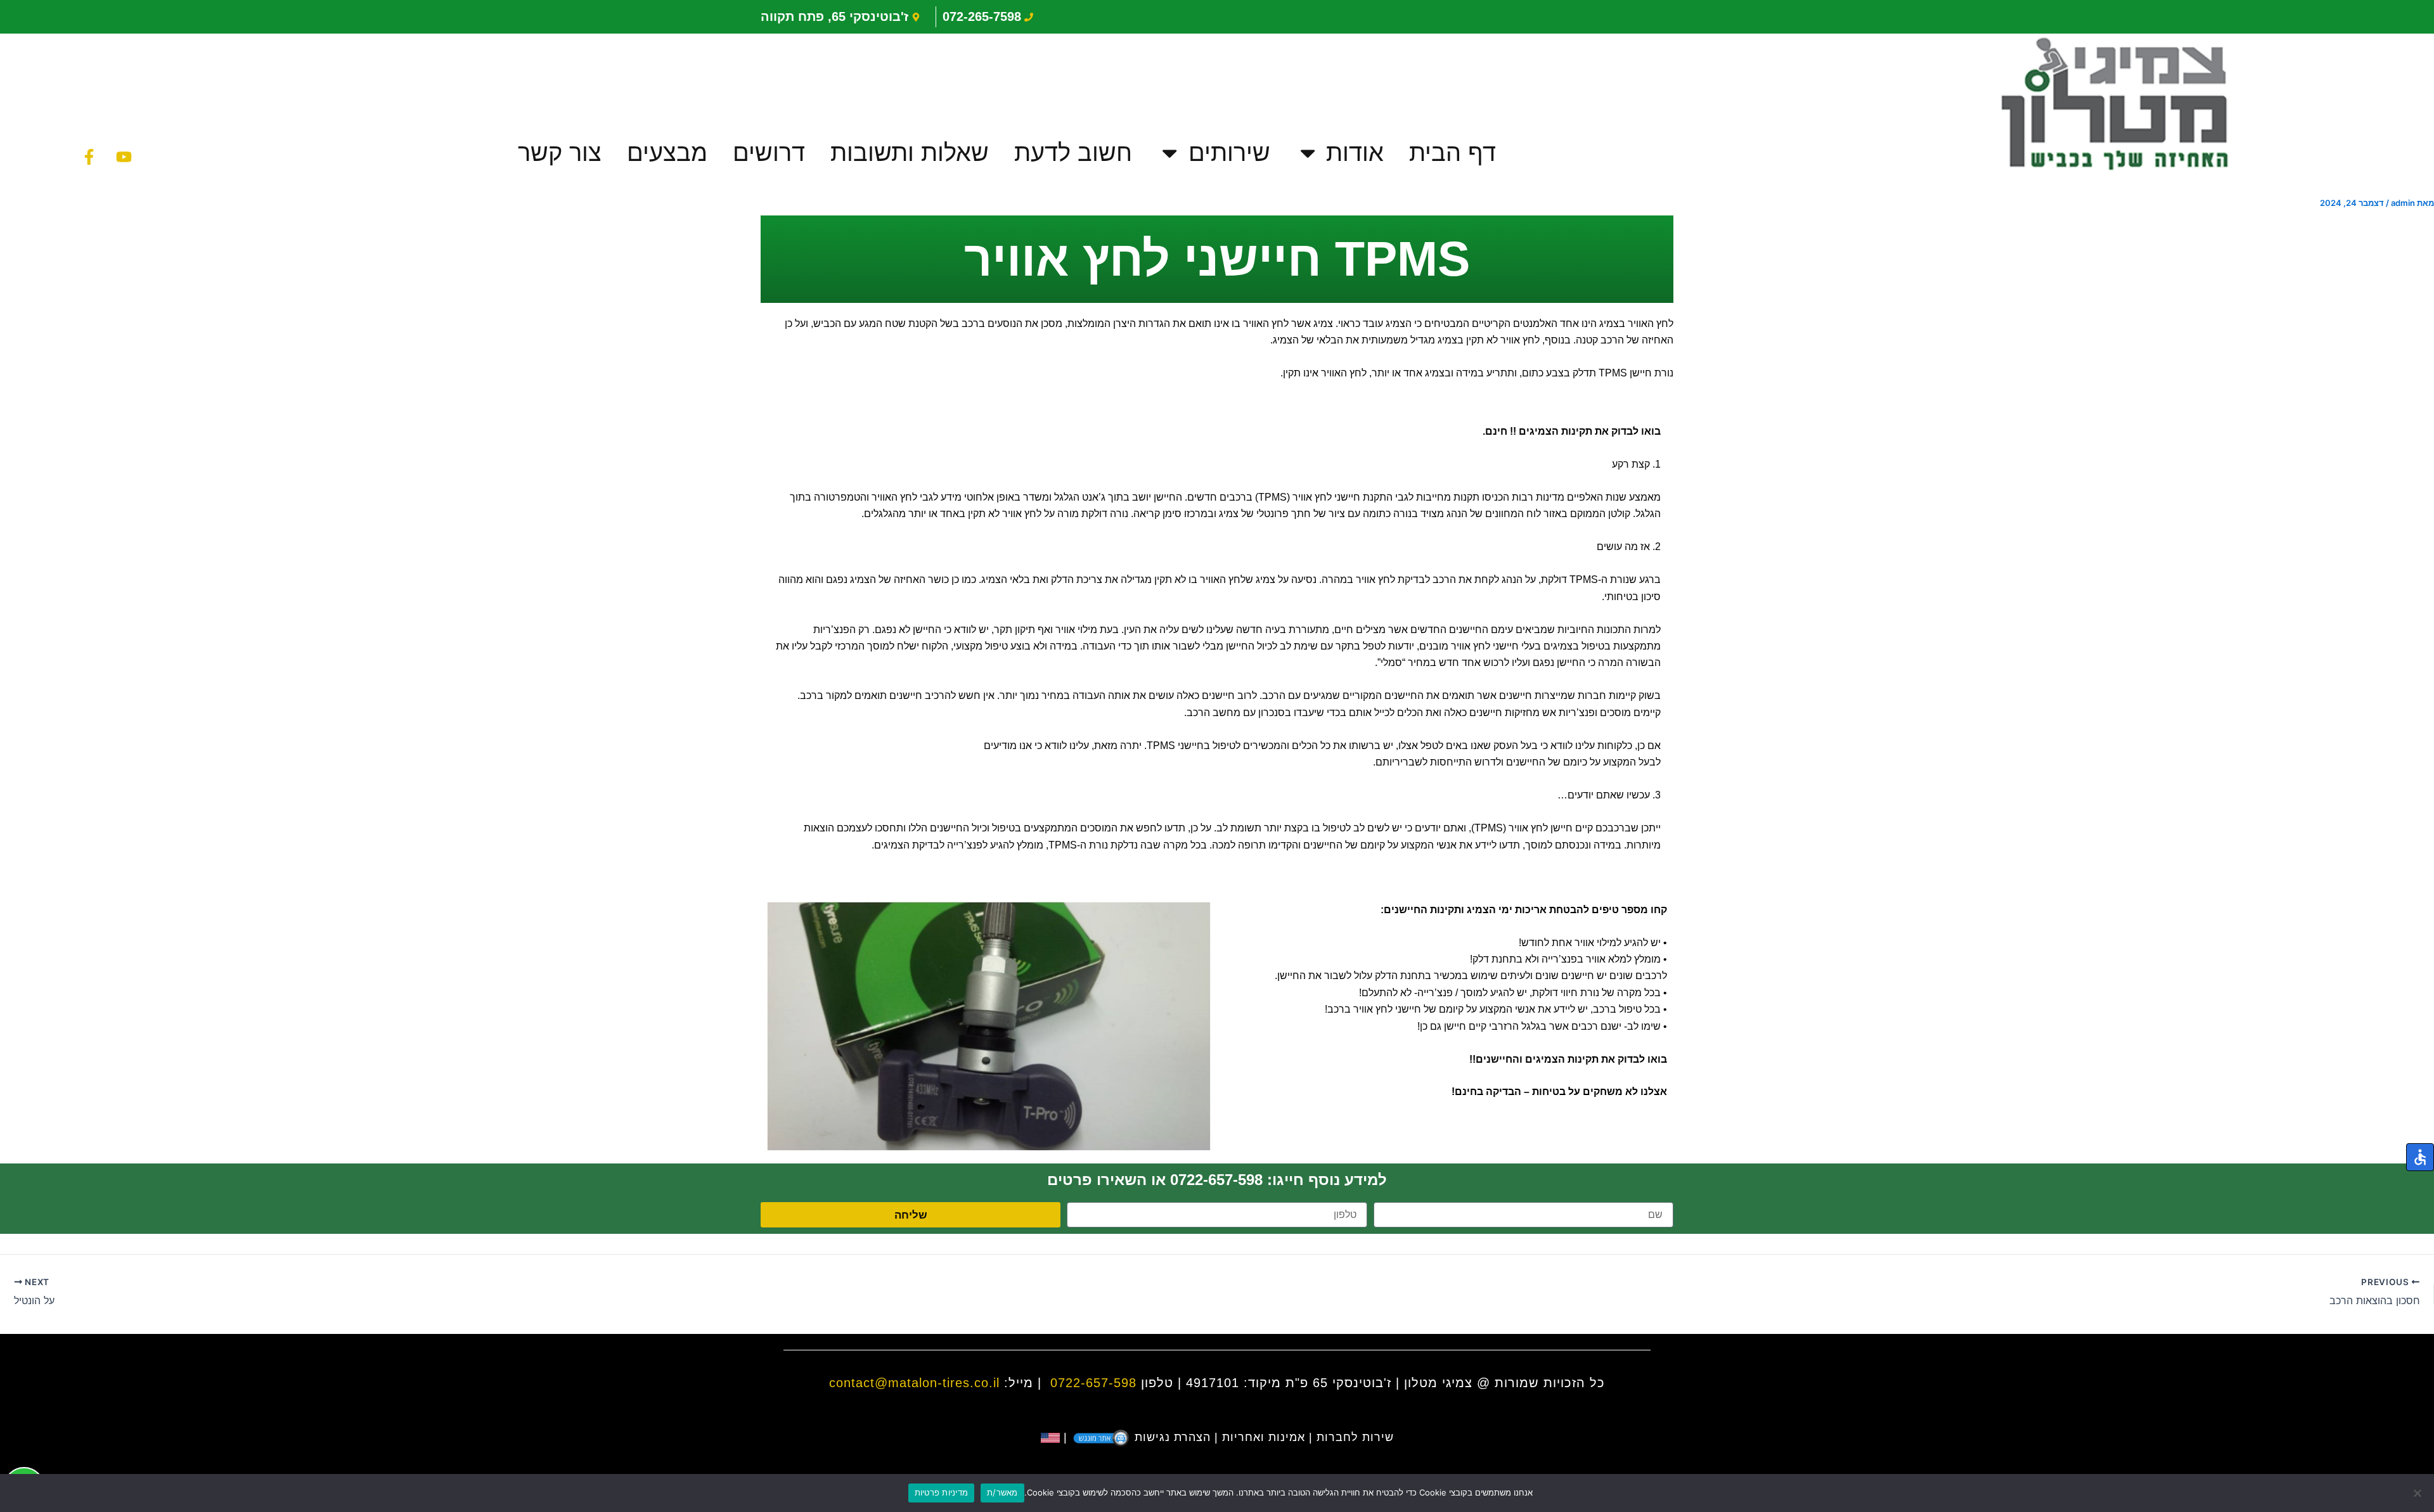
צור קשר (560, 152)
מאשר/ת (1002, 1492)
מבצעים (667, 152)
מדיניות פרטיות (942, 1492)
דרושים (769, 152)
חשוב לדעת (1073, 152)
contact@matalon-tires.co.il (914, 1383)
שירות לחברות (1355, 1437)
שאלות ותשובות (910, 152)
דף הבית (1452, 152)
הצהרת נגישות (1173, 1437)
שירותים (1229, 152)
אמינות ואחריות (1264, 1437)
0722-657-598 (1093, 1383)
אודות (1355, 152)
